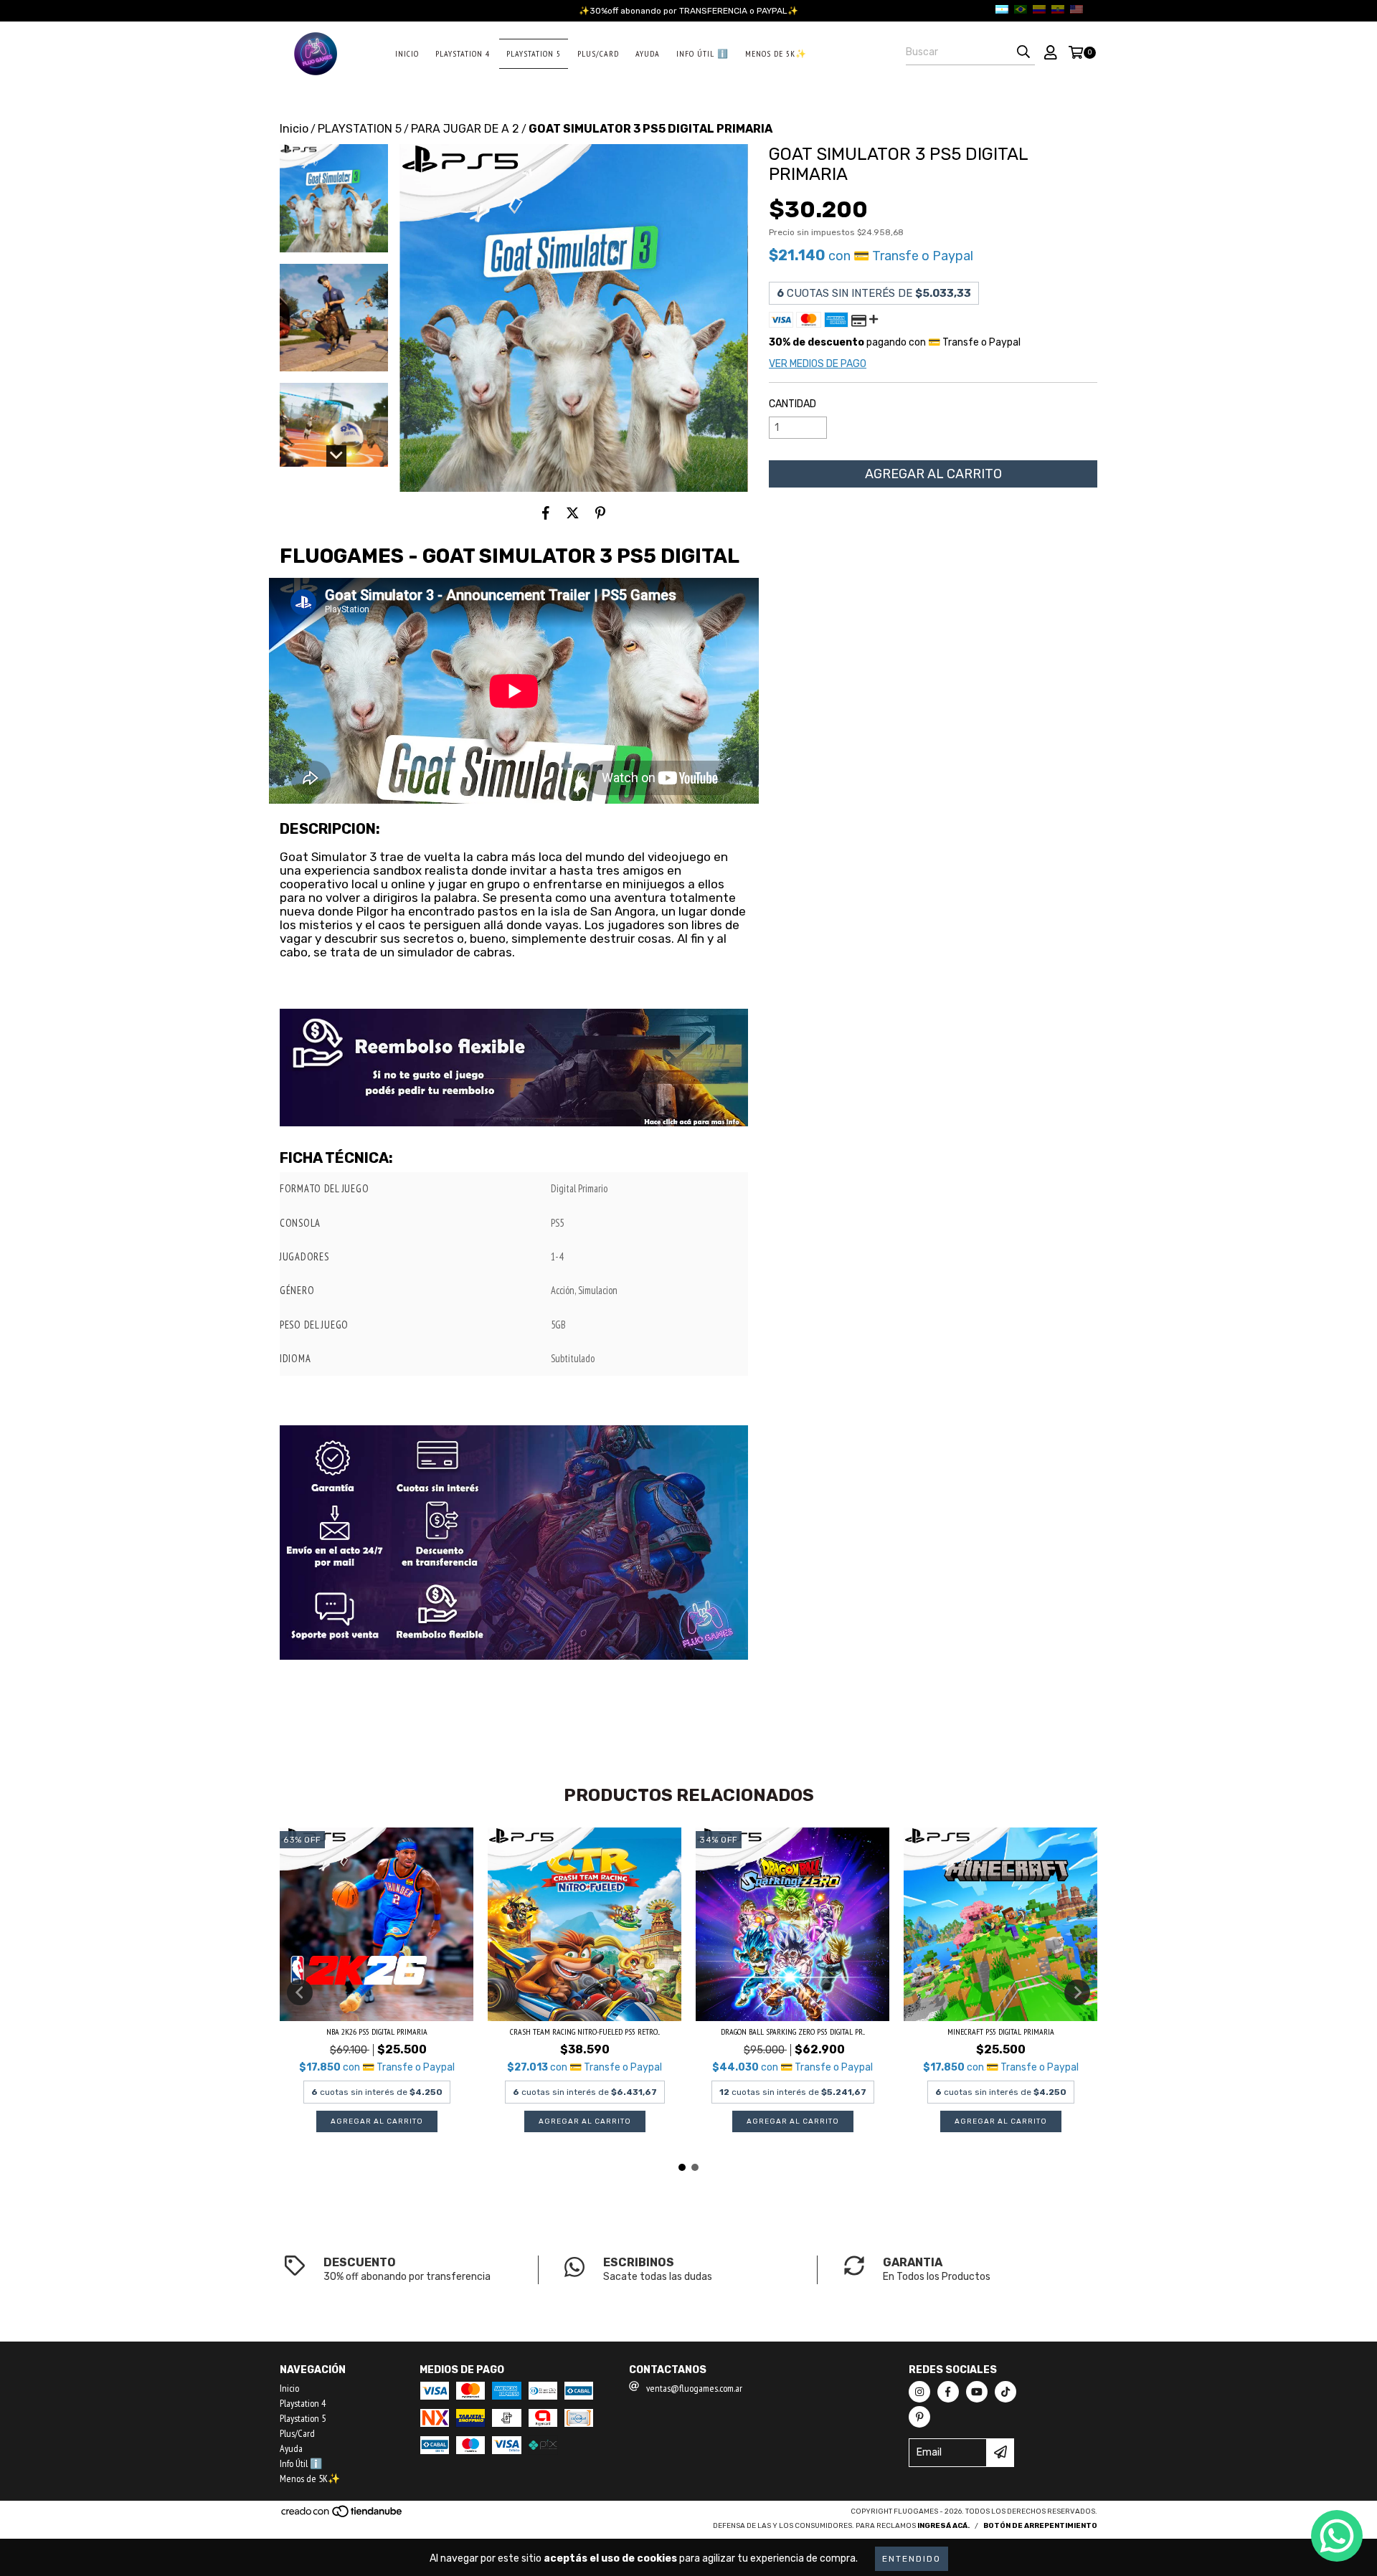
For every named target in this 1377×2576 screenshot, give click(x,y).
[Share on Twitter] (573, 513)
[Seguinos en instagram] (919, 2392)
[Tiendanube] (342, 2516)
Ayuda (648, 53)
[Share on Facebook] (546, 513)
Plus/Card (598, 53)
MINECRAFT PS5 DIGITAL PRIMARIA (1001, 2031)
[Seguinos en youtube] (977, 2392)
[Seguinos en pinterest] (919, 2417)
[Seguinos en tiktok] (1005, 2392)
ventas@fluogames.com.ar (694, 2388)
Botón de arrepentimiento (1040, 2526)
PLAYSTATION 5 (360, 129)
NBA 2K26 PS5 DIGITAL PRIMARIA (377, 2031)
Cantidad (792, 404)
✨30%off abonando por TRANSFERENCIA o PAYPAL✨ (688, 11)
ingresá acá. (943, 2526)
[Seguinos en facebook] (948, 2392)
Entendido (912, 2559)
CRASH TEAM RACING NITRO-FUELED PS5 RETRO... (585, 2031)
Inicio (407, 53)
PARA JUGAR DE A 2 (465, 129)
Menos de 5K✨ (776, 53)
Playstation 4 (463, 53)
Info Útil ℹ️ (702, 53)
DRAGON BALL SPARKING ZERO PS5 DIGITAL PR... (793, 2031)
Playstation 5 (534, 53)
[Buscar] (1023, 52)
